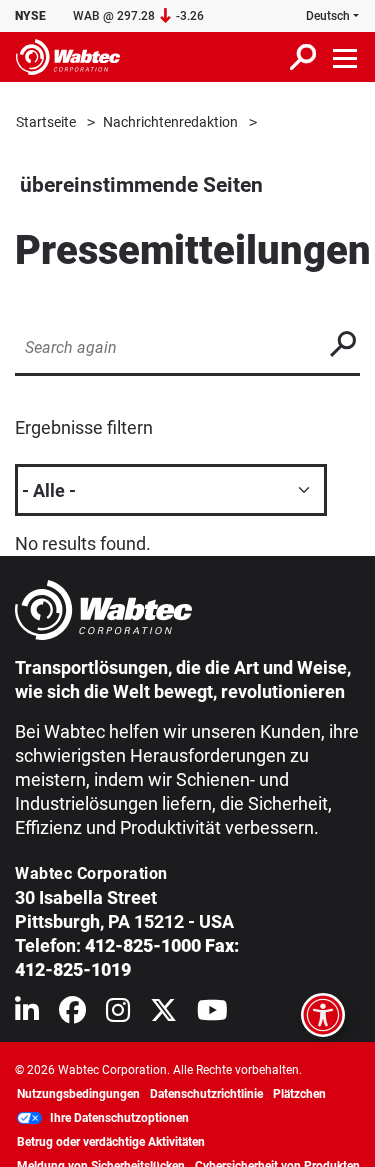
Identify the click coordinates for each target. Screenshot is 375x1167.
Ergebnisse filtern (84, 427)
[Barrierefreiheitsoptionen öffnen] (323, 1015)
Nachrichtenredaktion (170, 122)
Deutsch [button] (328, 16)
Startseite (46, 122)
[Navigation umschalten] (346, 57)
